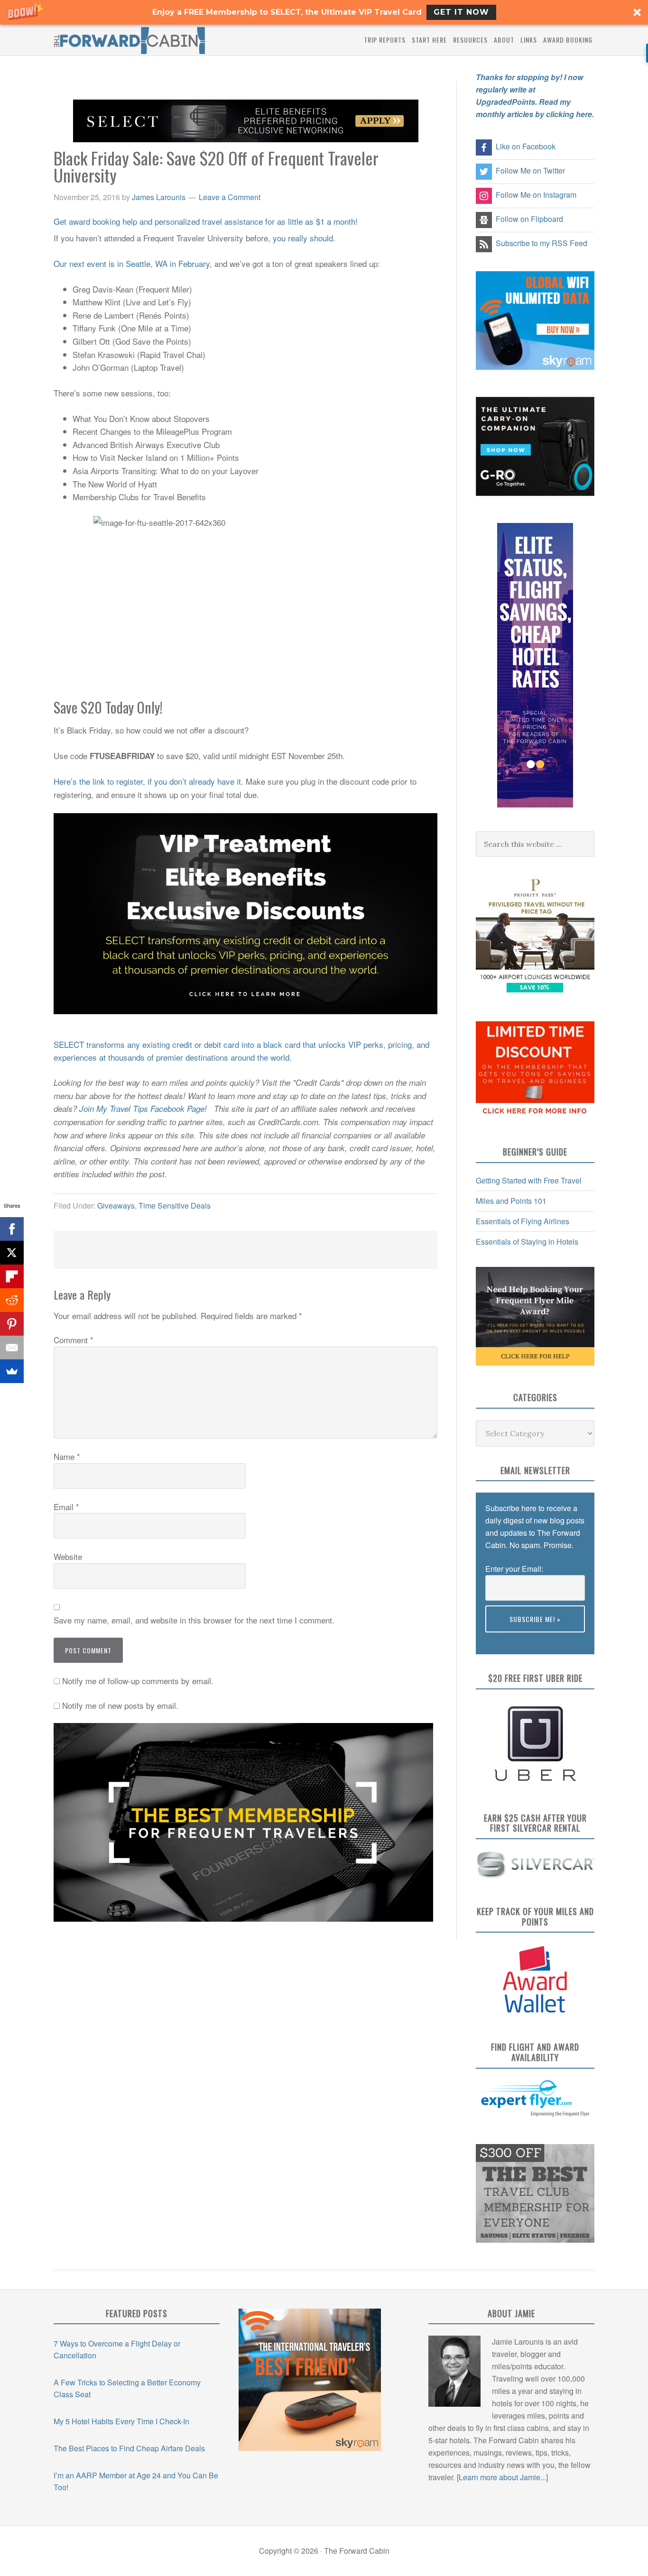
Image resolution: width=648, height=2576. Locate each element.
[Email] (12, 1348)
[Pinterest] (12, 1324)
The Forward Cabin (130, 40)
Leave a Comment (230, 197)
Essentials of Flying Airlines (523, 1221)
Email (66, 1507)
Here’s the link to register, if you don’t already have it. (148, 781)
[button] (324, 12)
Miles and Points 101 (511, 1201)
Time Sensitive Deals (175, 1205)
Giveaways (116, 1205)
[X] (12, 1253)
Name (67, 1456)
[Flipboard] (12, 1276)
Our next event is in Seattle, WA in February (132, 263)
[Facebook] (12, 1229)
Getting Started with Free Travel (529, 1180)
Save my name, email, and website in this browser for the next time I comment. (194, 1620)
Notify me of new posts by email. (120, 1705)
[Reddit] (12, 1300)
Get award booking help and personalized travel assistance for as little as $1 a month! (206, 221)
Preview (499, 1638)
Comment (74, 1340)
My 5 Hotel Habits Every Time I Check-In (121, 2421)
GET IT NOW (461, 12)
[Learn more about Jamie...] (502, 2477)
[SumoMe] (12, 1371)
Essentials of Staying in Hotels (527, 1242)
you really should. (304, 238)
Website (68, 1556)
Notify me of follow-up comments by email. (138, 1681)
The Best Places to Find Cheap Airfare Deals (129, 2448)
